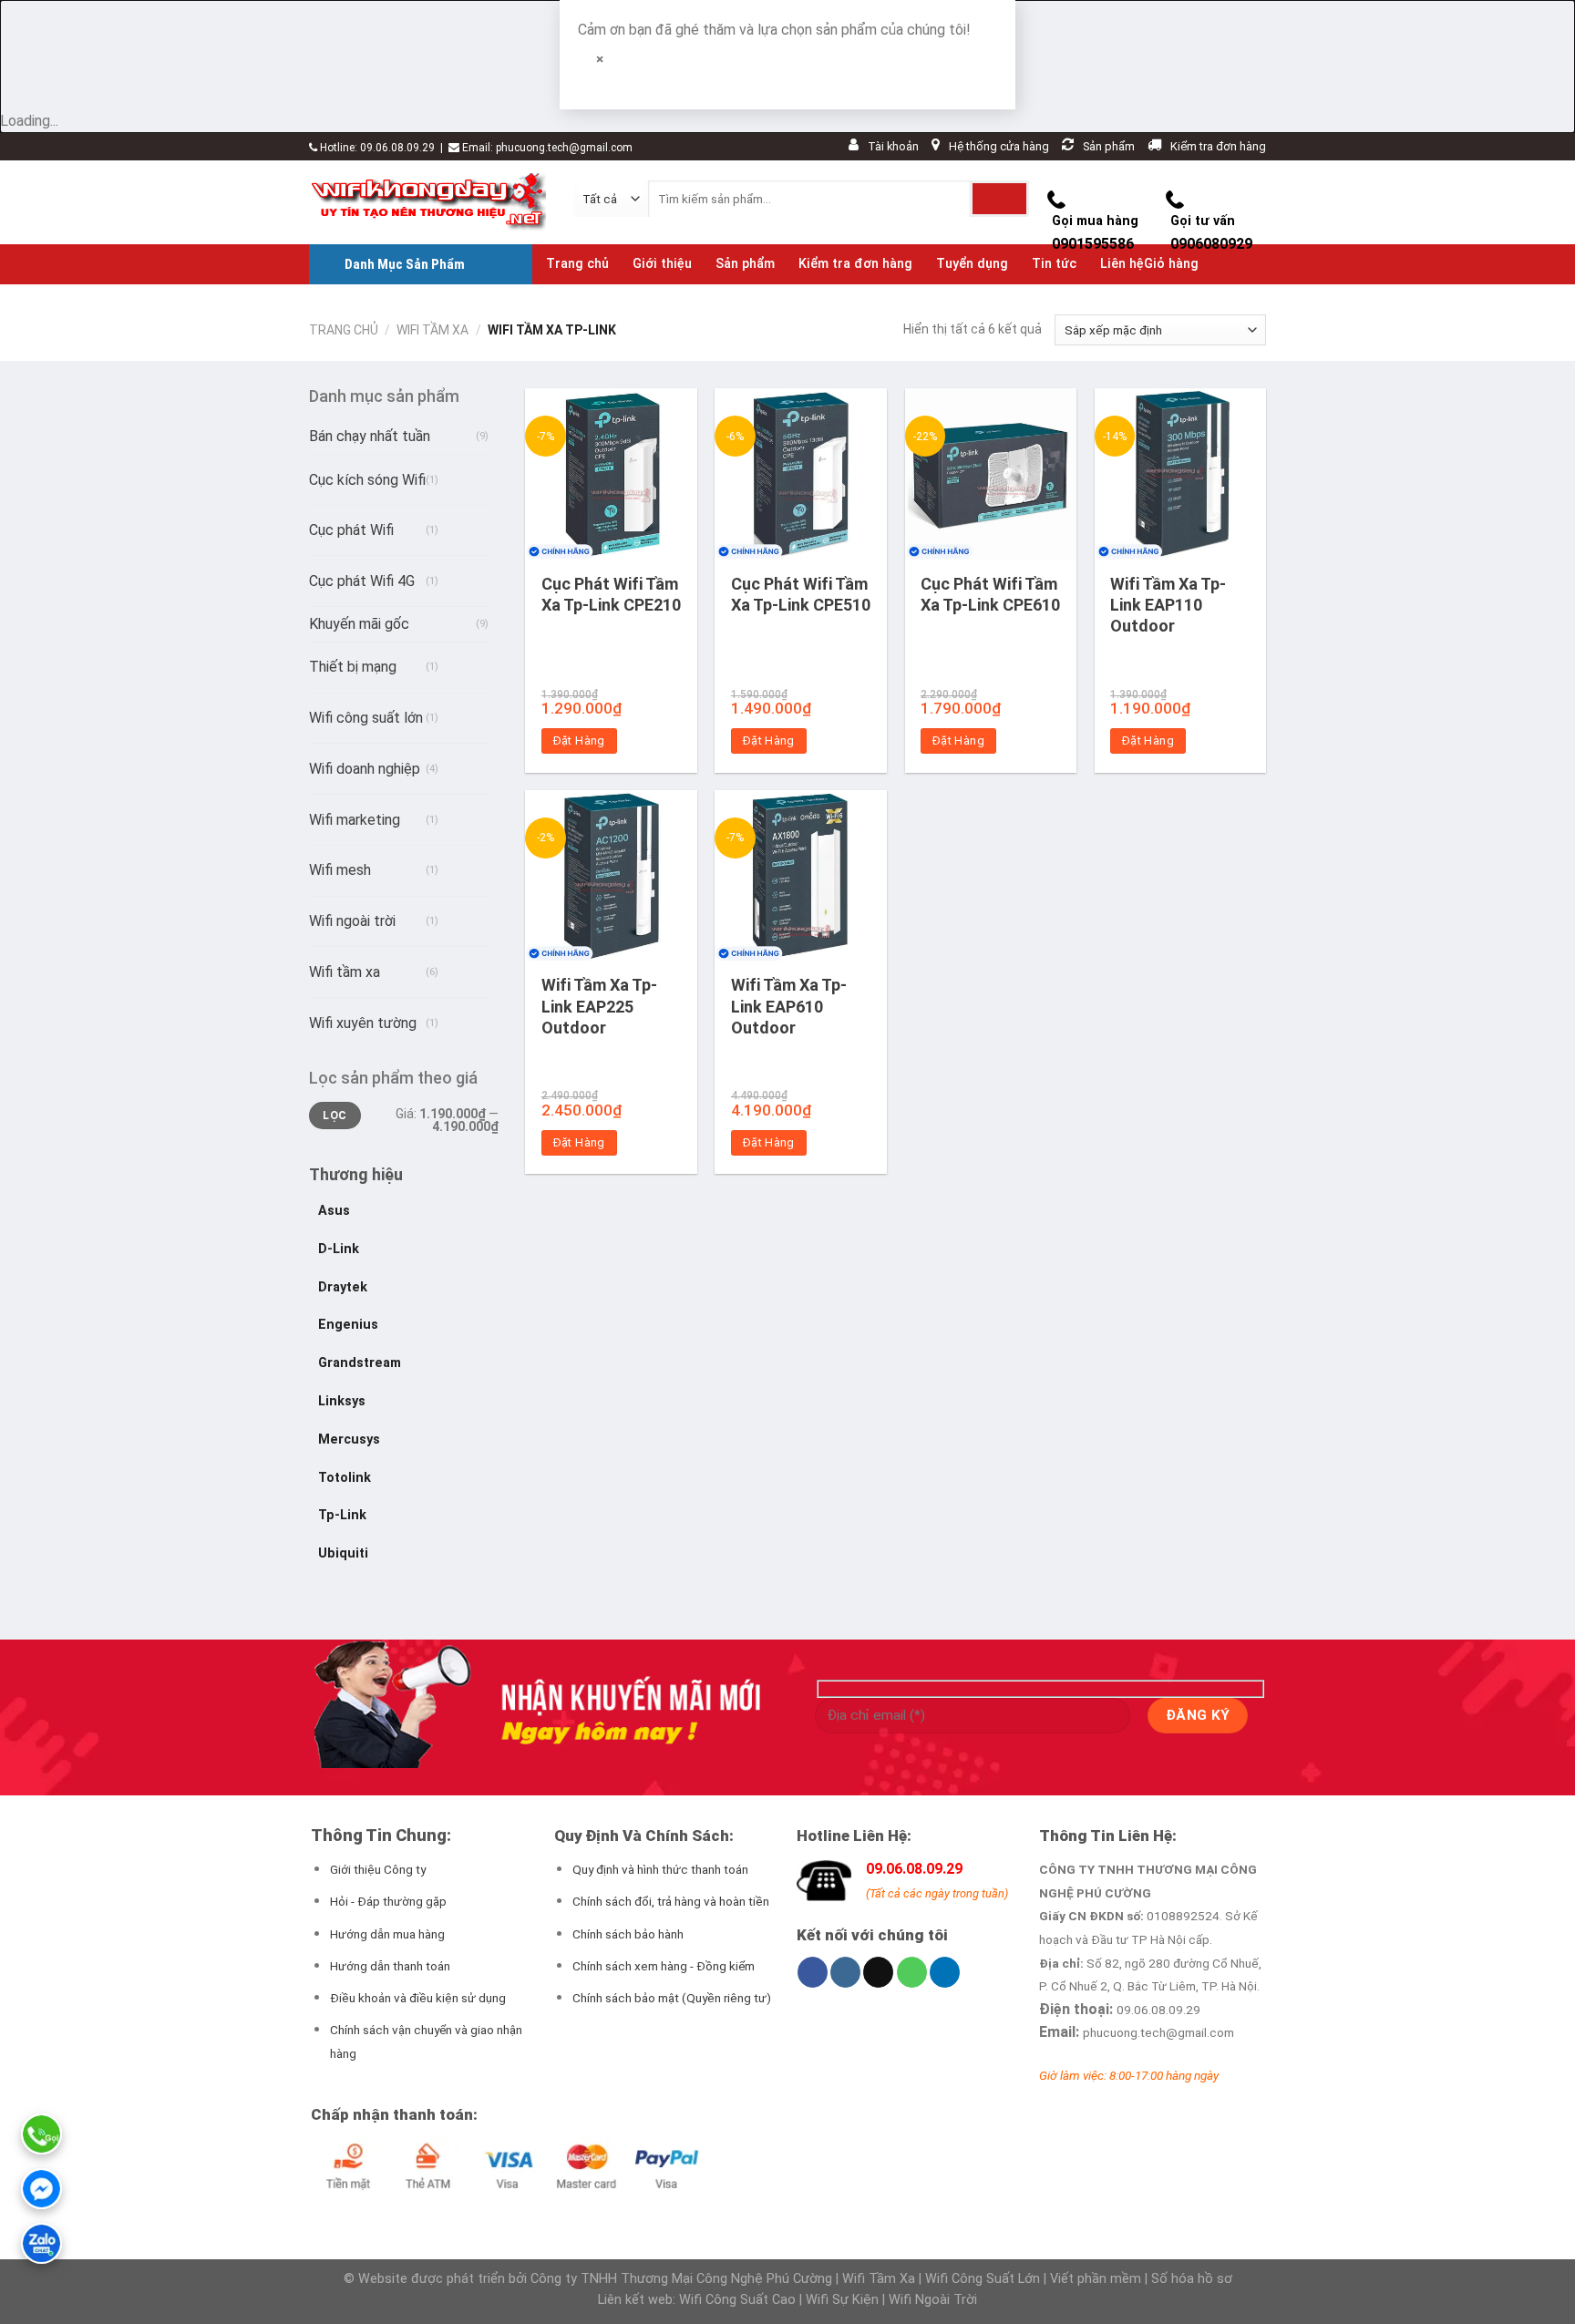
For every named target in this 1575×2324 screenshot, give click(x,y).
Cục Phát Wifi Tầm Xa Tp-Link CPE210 (611, 594)
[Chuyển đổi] (456, 473)
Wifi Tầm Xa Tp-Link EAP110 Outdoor (1168, 605)
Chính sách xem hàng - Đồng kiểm (664, 1966)
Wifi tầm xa (432, 330)
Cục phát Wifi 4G (362, 581)
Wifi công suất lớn (366, 718)
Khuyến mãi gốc (359, 624)
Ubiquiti (343, 1553)
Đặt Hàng (579, 740)
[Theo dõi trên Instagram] (845, 1972)
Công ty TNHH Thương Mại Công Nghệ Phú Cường (681, 2279)
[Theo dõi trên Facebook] (813, 1972)
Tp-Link (342, 1515)
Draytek (343, 1287)
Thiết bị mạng (353, 667)
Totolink (345, 1478)
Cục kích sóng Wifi (367, 480)
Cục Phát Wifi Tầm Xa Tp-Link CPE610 (990, 594)
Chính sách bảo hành (628, 1934)
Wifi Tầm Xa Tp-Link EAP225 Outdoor (599, 1006)
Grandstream (360, 1363)
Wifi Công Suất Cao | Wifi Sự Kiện (781, 2300)
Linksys (342, 1401)
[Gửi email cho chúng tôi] (878, 1972)
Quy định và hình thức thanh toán (660, 1869)
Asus (334, 1211)
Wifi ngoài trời (352, 921)
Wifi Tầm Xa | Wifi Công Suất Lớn (941, 2279)
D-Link (339, 1249)
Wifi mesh (340, 870)
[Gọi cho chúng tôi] (912, 1972)
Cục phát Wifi (351, 530)
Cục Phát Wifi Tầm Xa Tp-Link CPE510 (801, 594)
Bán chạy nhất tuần (370, 436)
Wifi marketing (355, 820)
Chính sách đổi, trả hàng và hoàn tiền (671, 1901)
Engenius (348, 1325)
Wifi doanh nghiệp (365, 769)
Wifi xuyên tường (363, 1023)
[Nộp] (999, 199)
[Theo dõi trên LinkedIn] (945, 1972)
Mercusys (349, 1440)
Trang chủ (344, 330)
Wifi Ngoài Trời (933, 2300)
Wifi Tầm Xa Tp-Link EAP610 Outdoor (789, 1006)
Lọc (335, 1116)
